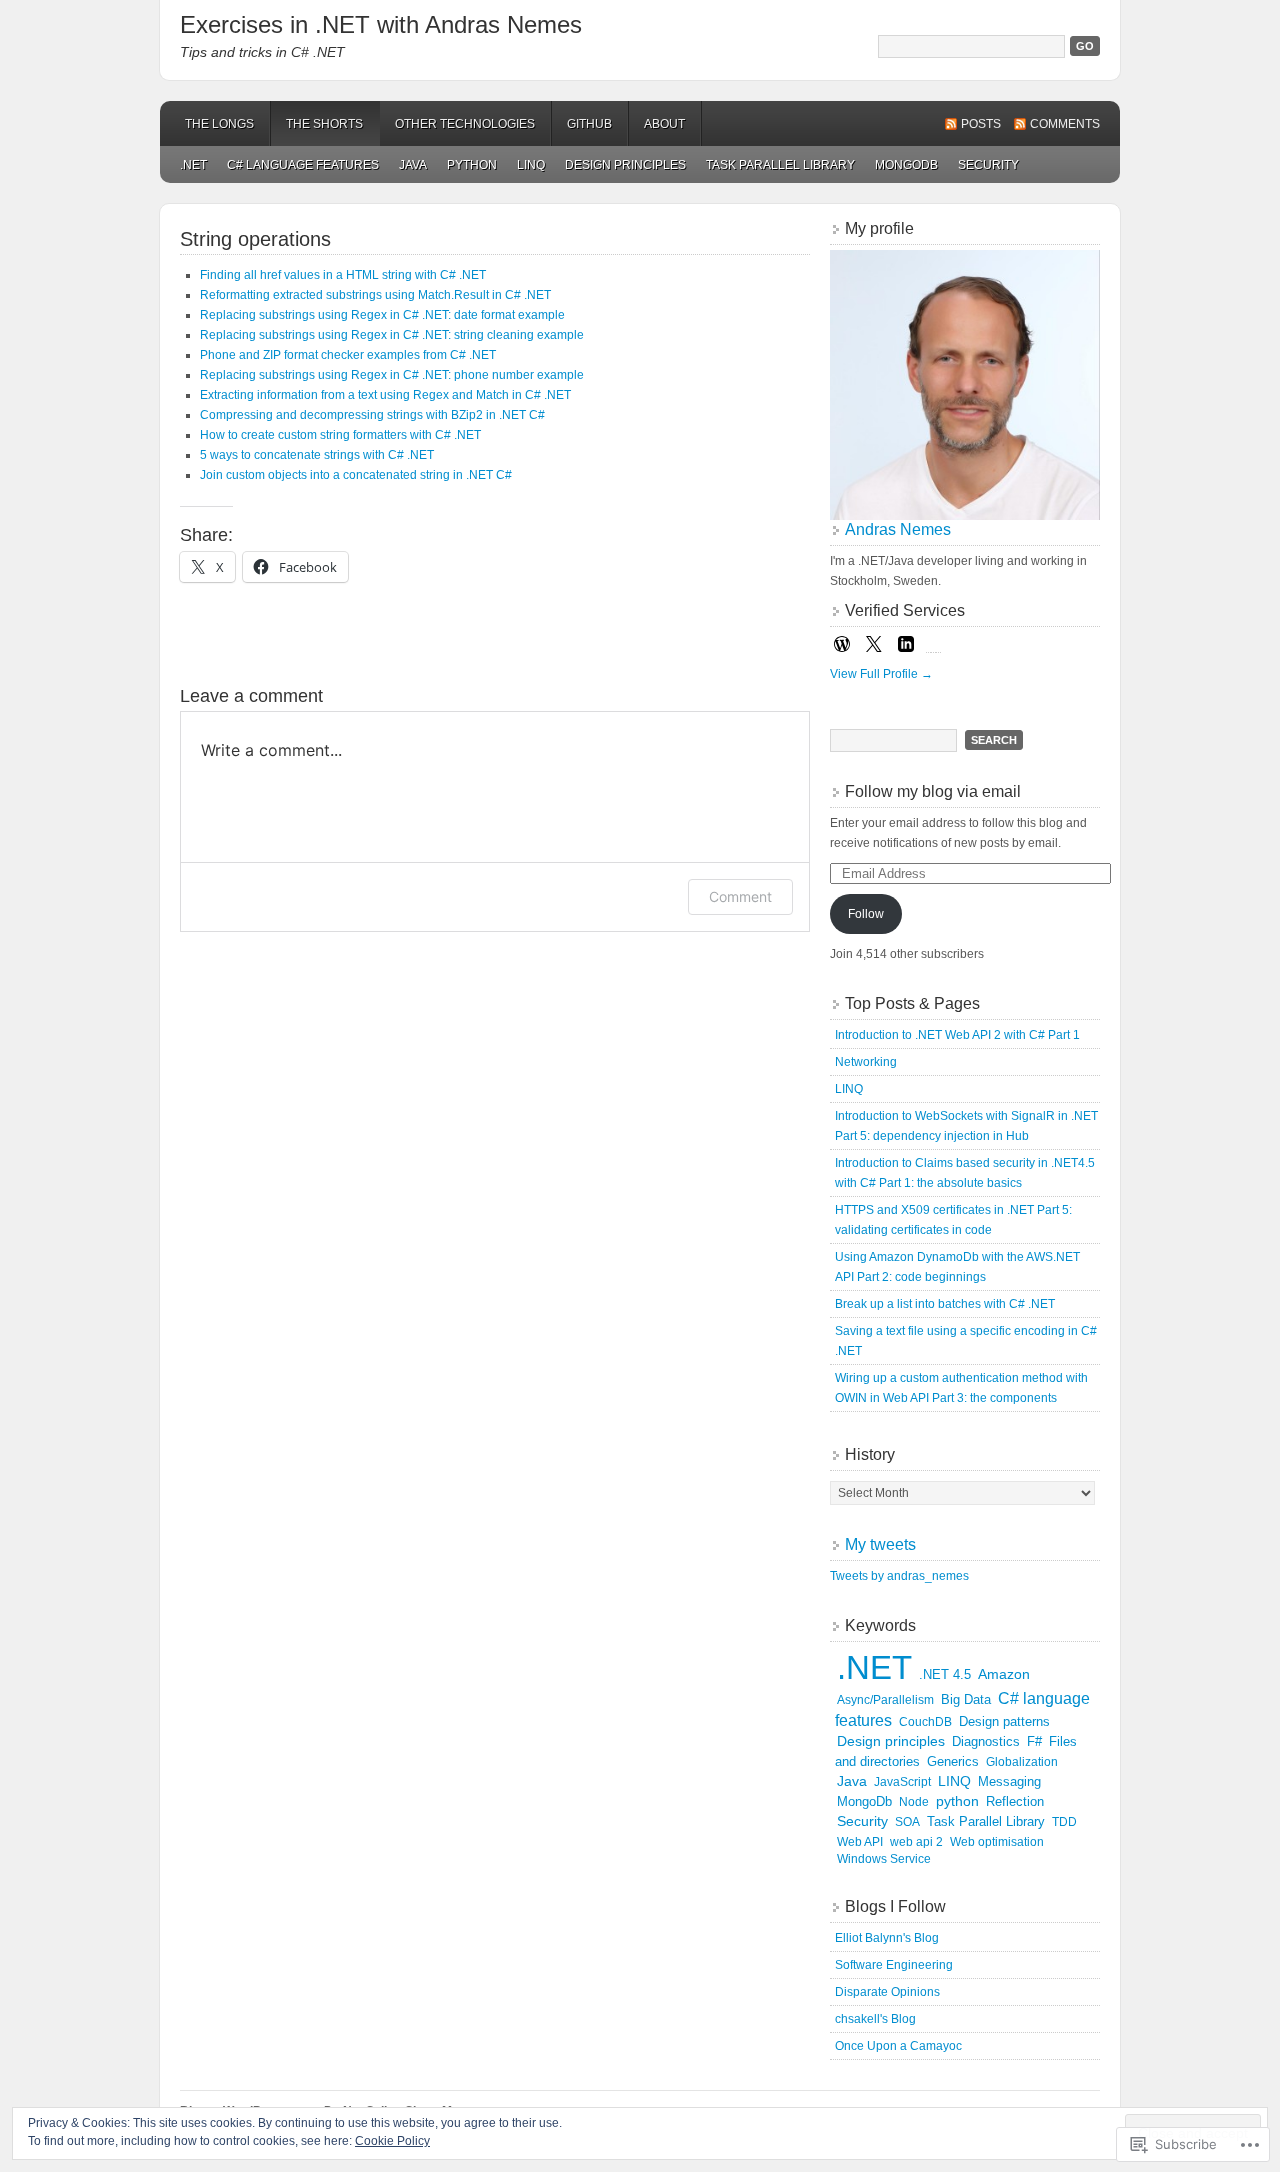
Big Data (966, 1700)
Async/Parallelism (885, 1700)
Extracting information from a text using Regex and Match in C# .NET (385, 395)
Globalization (1022, 1762)
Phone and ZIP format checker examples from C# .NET (348, 355)
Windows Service (884, 1859)
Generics (953, 1762)
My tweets (880, 1544)
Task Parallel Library (780, 165)
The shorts (324, 124)
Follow (866, 914)
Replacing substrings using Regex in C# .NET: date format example (382, 315)
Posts (981, 124)
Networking (866, 1062)
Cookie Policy (392, 2141)
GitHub (589, 124)
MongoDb (906, 165)
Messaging (1009, 1781)
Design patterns (1004, 1721)
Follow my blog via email (933, 791)
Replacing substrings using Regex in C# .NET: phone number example (392, 375)
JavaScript (902, 1782)
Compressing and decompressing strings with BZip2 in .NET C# (372, 415)
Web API (860, 1842)
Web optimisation (997, 1842)
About (664, 124)
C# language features (303, 165)
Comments (1065, 124)
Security (988, 165)
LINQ (531, 165)
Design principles (625, 165)
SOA (907, 1822)
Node (914, 1802)
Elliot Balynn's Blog (887, 1938)
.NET (193, 165)
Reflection (1015, 1802)
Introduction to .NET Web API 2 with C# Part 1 (957, 1035)
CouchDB (925, 1722)
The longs (219, 124)
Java (413, 165)
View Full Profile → (881, 674)
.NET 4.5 (945, 1674)
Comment (740, 896)
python (472, 165)
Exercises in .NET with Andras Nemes (381, 24)
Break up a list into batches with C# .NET (945, 1304)
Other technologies (465, 124)
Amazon (1004, 1674)
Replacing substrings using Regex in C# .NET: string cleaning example (392, 335)
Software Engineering (894, 1965)
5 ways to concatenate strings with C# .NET (317, 455)
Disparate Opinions (887, 1992)
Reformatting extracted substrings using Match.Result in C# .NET (375, 295)
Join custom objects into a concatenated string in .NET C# (356, 475)
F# (1034, 1741)
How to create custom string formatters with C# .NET (340, 435)
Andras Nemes (898, 529)
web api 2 (916, 1842)
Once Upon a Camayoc (898, 2046)
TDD (1064, 1822)
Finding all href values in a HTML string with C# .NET (343, 275)
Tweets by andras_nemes (899, 1576)
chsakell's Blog (875, 2019)
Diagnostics (986, 1741)
